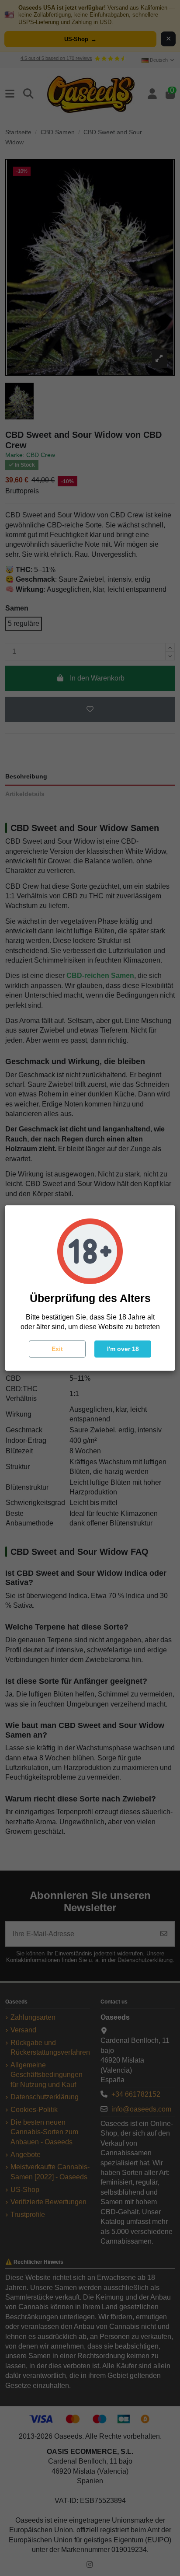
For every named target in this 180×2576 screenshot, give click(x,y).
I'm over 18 (123, 1349)
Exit (57, 1349)
